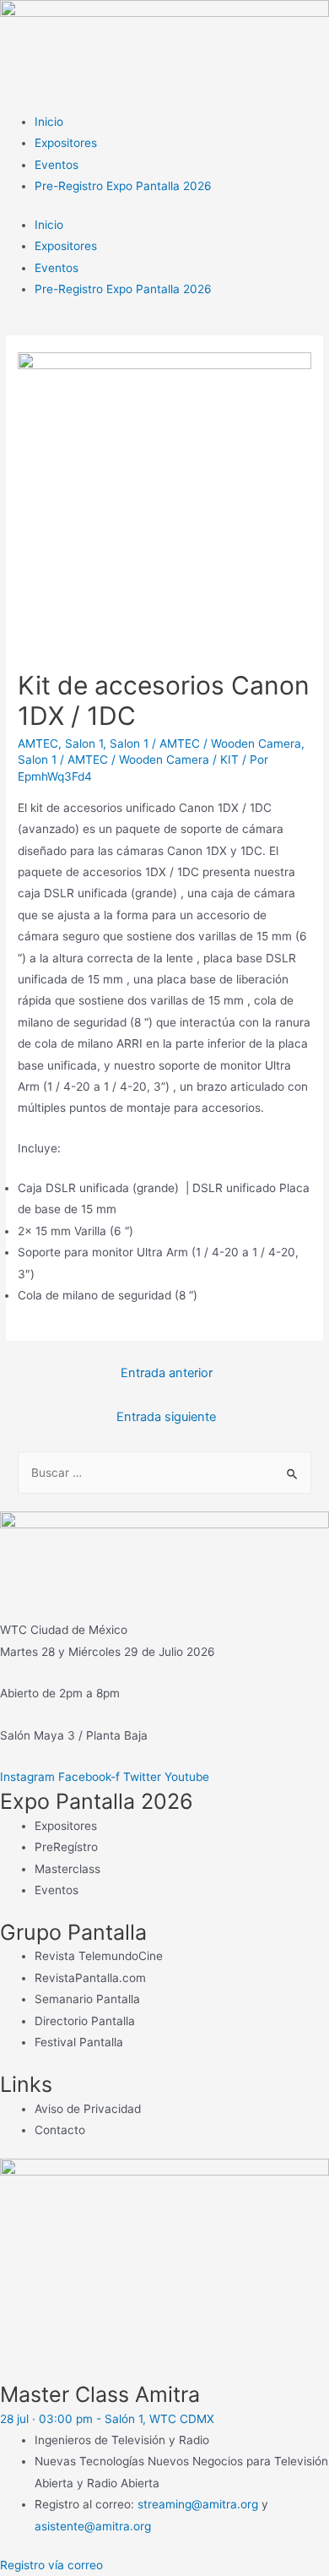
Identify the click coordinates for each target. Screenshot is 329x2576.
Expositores (66, 143)
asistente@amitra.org (93, 2526)
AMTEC (38, 743)
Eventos (57, 165)
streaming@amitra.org (198, 2504)
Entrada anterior (167, 1373)
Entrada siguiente (166, 1417)
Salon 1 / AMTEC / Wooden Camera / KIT (128, 760)
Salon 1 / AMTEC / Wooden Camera (205, 743)
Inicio (49, 122)
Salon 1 (84, 743)
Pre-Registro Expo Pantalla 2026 (123, 186)
